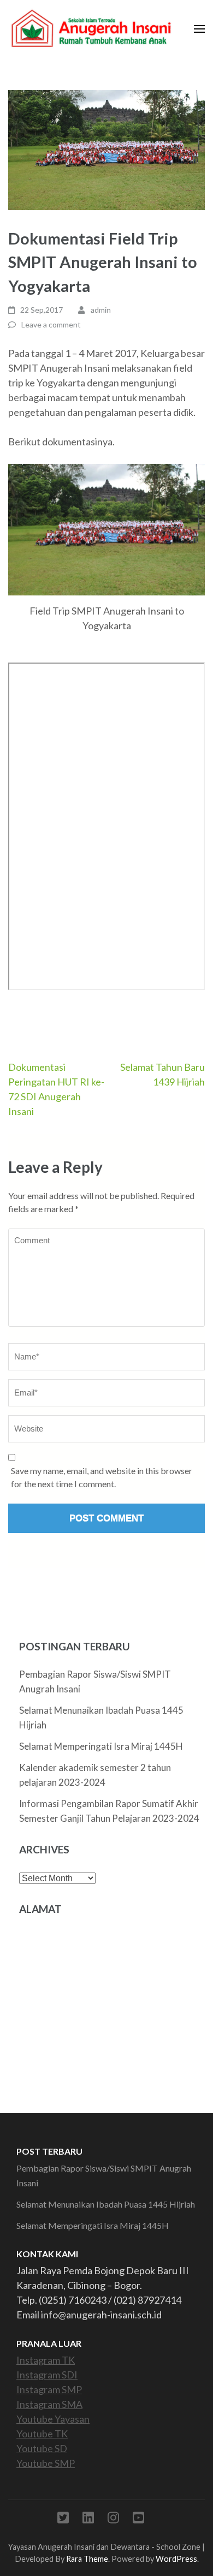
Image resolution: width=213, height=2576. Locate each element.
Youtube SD (42, 2448)
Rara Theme (87, 2559)
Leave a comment (51, 324)
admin (101, 310)
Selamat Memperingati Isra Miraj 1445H (101, 1746)
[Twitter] (63, 2520)
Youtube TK (42, 2434)
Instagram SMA (49, 2404)
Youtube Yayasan (53, 2419)
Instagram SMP (49, 2389)
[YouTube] (138, 2520)
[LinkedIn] (88, 2520)
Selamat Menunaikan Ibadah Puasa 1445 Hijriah (106, 2204)
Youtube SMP (46, 2463)
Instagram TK (46, 2360)
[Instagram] (113, 2520)
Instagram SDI (47, 2375)
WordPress (176, 2559)
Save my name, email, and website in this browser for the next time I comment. (102, 1477)
